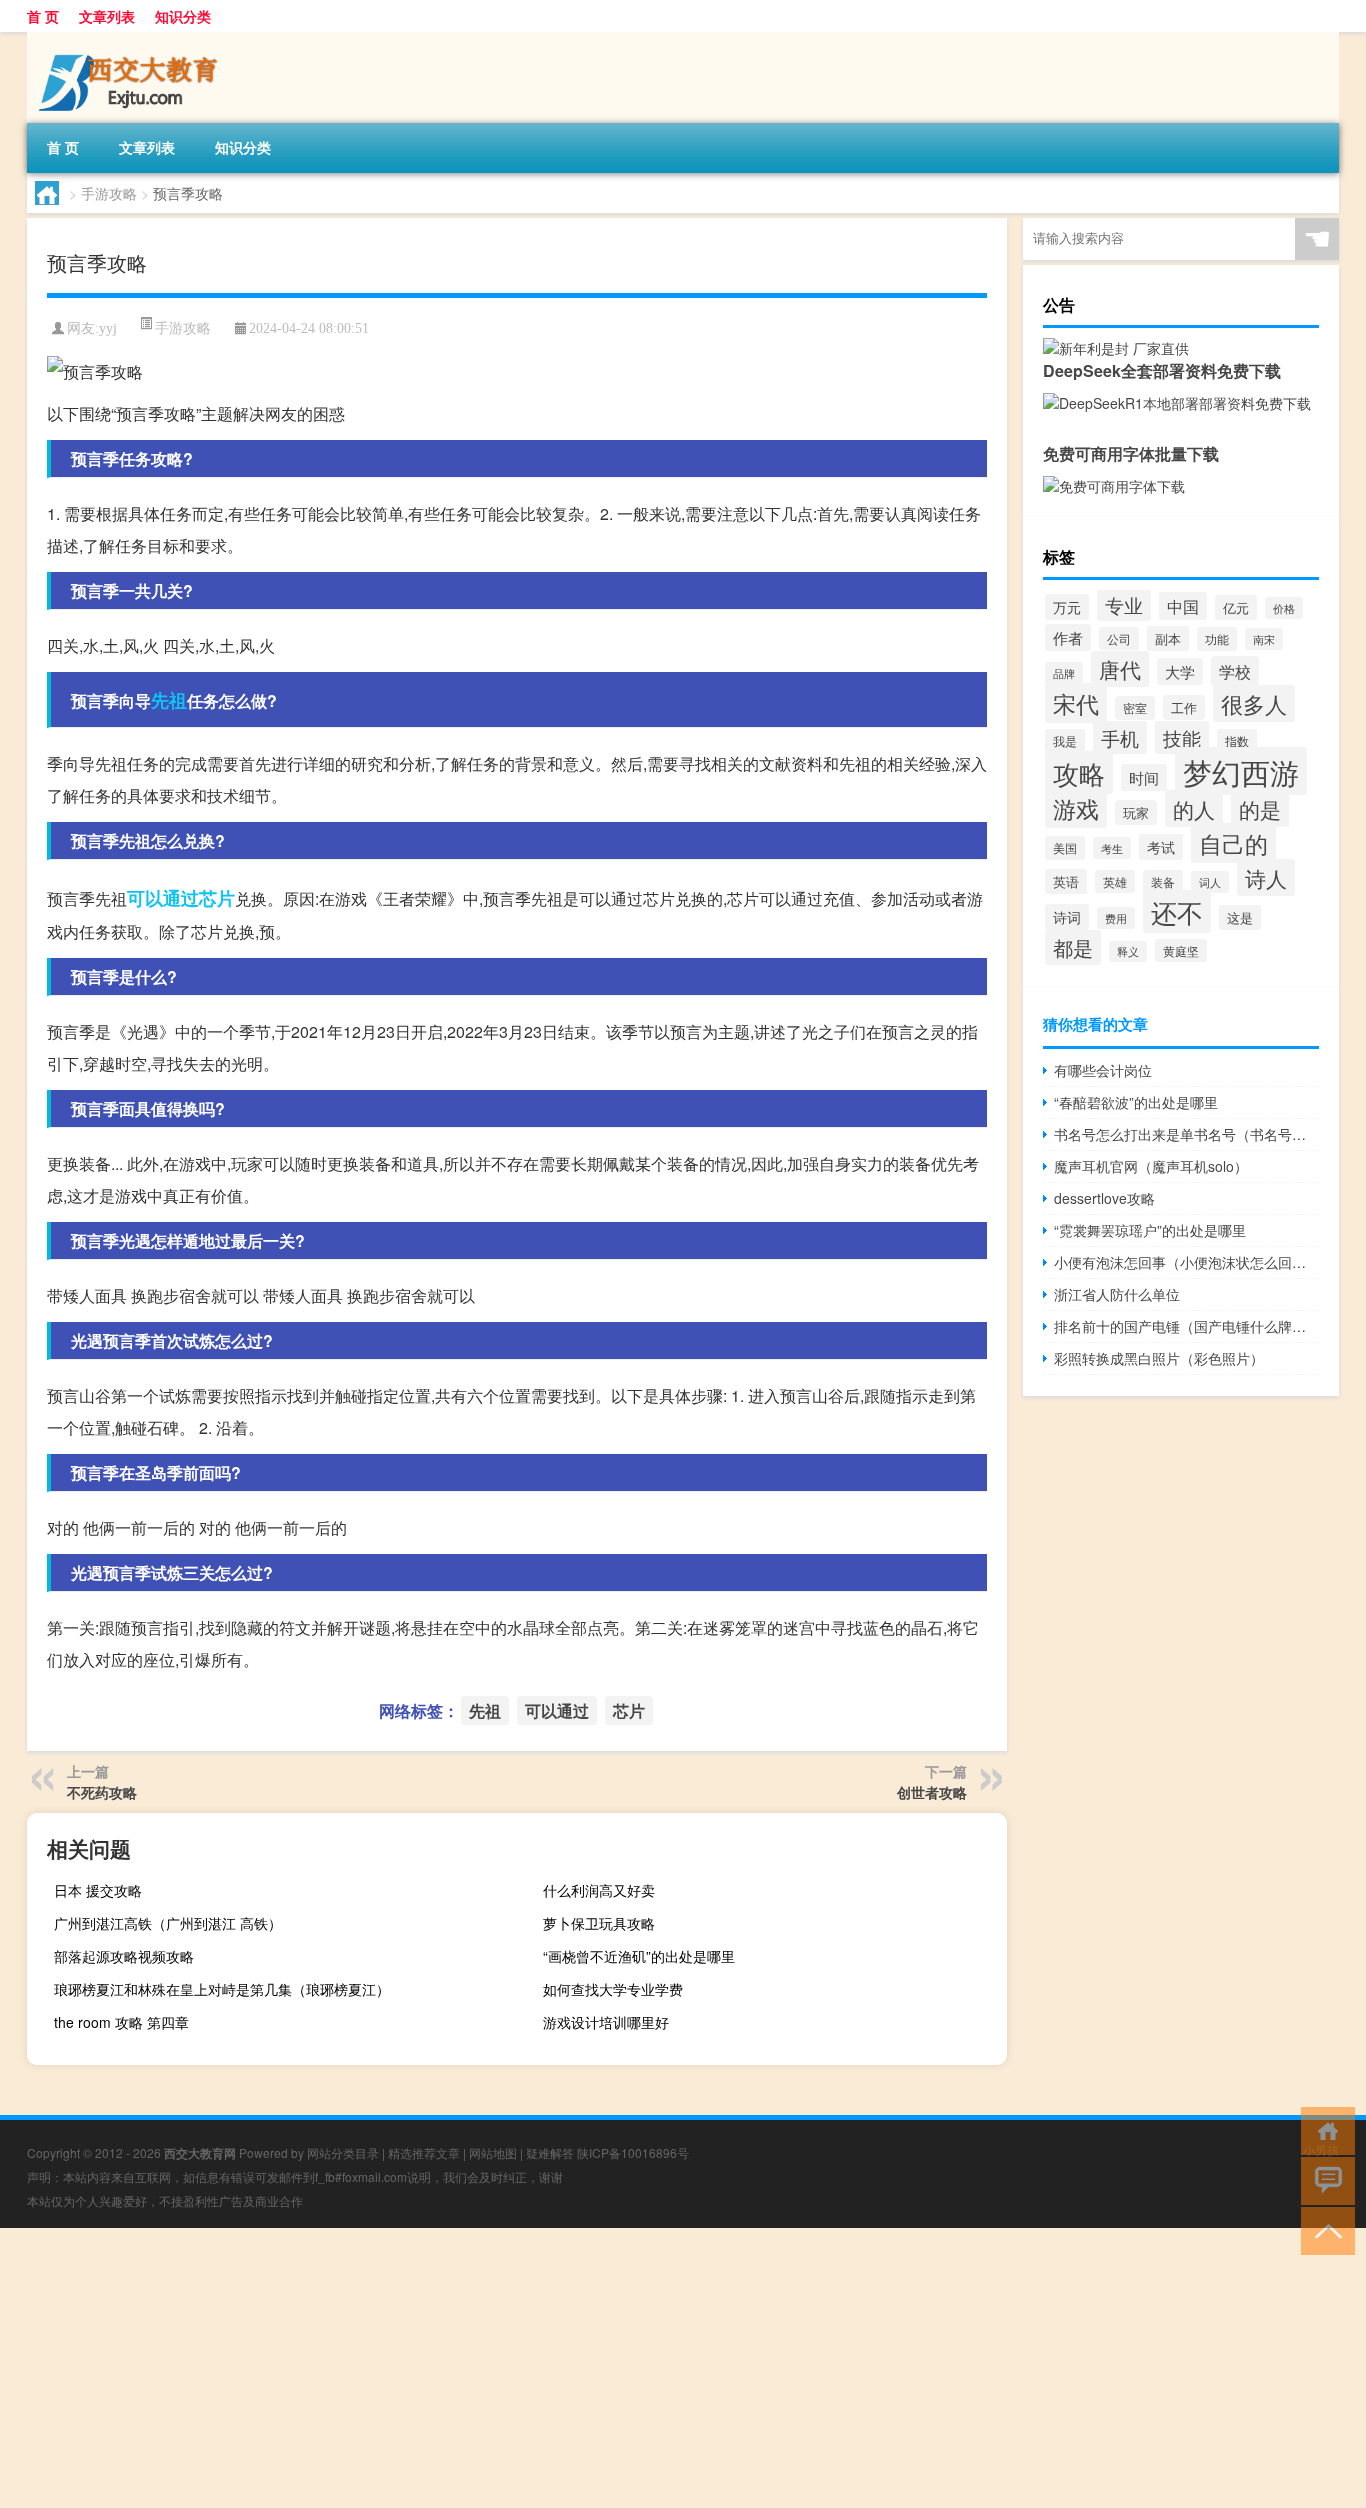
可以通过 (163, 898)
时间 (1144, 777)
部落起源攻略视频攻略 (124, 1956)
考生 (1112, 848)
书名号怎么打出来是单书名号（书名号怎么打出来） (1186, 1134)
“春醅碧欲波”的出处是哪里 (1136, 1102)
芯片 (217, 898)
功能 (1217, 639)
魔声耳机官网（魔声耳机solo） (1151, 1166)
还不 (1177, 911)
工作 (1184, 707)
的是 (1260, 809)
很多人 (1254, 703)
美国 (1065, 848)
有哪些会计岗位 (1103, 1070)
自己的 (1233, 843)
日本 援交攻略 (98, 1890)
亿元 (1236, 607)
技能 (1182, 737)
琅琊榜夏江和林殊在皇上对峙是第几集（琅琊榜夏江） (222, 1989)
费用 (1116, 918)
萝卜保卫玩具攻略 (599, 1923)
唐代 (1120, 669)
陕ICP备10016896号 (633, 2152)
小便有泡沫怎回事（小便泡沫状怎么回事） (1186, 1262)
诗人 (1266, 877)
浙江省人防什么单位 (1117, 1294)
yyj (108, 328)
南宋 (1264, 639)
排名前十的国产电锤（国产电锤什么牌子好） (1186, 1326)
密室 (1135, 708)
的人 (1194, 808)
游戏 (1076, 808)
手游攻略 (109, 193)
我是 (1065, 740)
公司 (1119, 638)
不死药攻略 (102, 1792)
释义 (1128, 951)
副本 (1168, 638)
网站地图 (493, 2152)
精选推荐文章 (424, 2152)
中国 (1183, 606)
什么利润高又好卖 (599, 1890)
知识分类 (183, 16)
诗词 (1067, 917)
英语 (1066, 881)
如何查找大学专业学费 (613, 1989)
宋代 (1076, 703)
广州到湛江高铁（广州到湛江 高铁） (168, 1923)
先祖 (169, 700)
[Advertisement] (600, 2368)
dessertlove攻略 (1104, 1198)
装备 (1163, 881)
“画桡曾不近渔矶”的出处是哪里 (639, 1956)
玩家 (1136, 812)
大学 (1180, 671)
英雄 (1115, 881)
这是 (1240, 917)
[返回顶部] (1323, 2229)
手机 (1120, 737)
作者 (1068, 637)
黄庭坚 (1181, 950)
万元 (1067, 607)
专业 (1124, 604)
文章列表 (107, 16)
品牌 (1064, 673)
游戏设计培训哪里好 (606, 2022)
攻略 (1079, 772)
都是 (1073, 947)
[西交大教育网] (132, 39)
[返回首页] (1323, 2129)
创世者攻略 (932, 1792)
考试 (1161, 847)
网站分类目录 (343, 2152)
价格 (1284, 608)
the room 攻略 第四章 (121, 2022)
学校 (1235, 671)
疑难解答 (550, 2152)
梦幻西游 (1241, 771)
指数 (1237, 740)
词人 (1210, 882)
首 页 (43, 16)
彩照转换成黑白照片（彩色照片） (1159, 1358)
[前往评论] (1323, 2179)
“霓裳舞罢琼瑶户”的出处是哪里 (1150, 1230)
